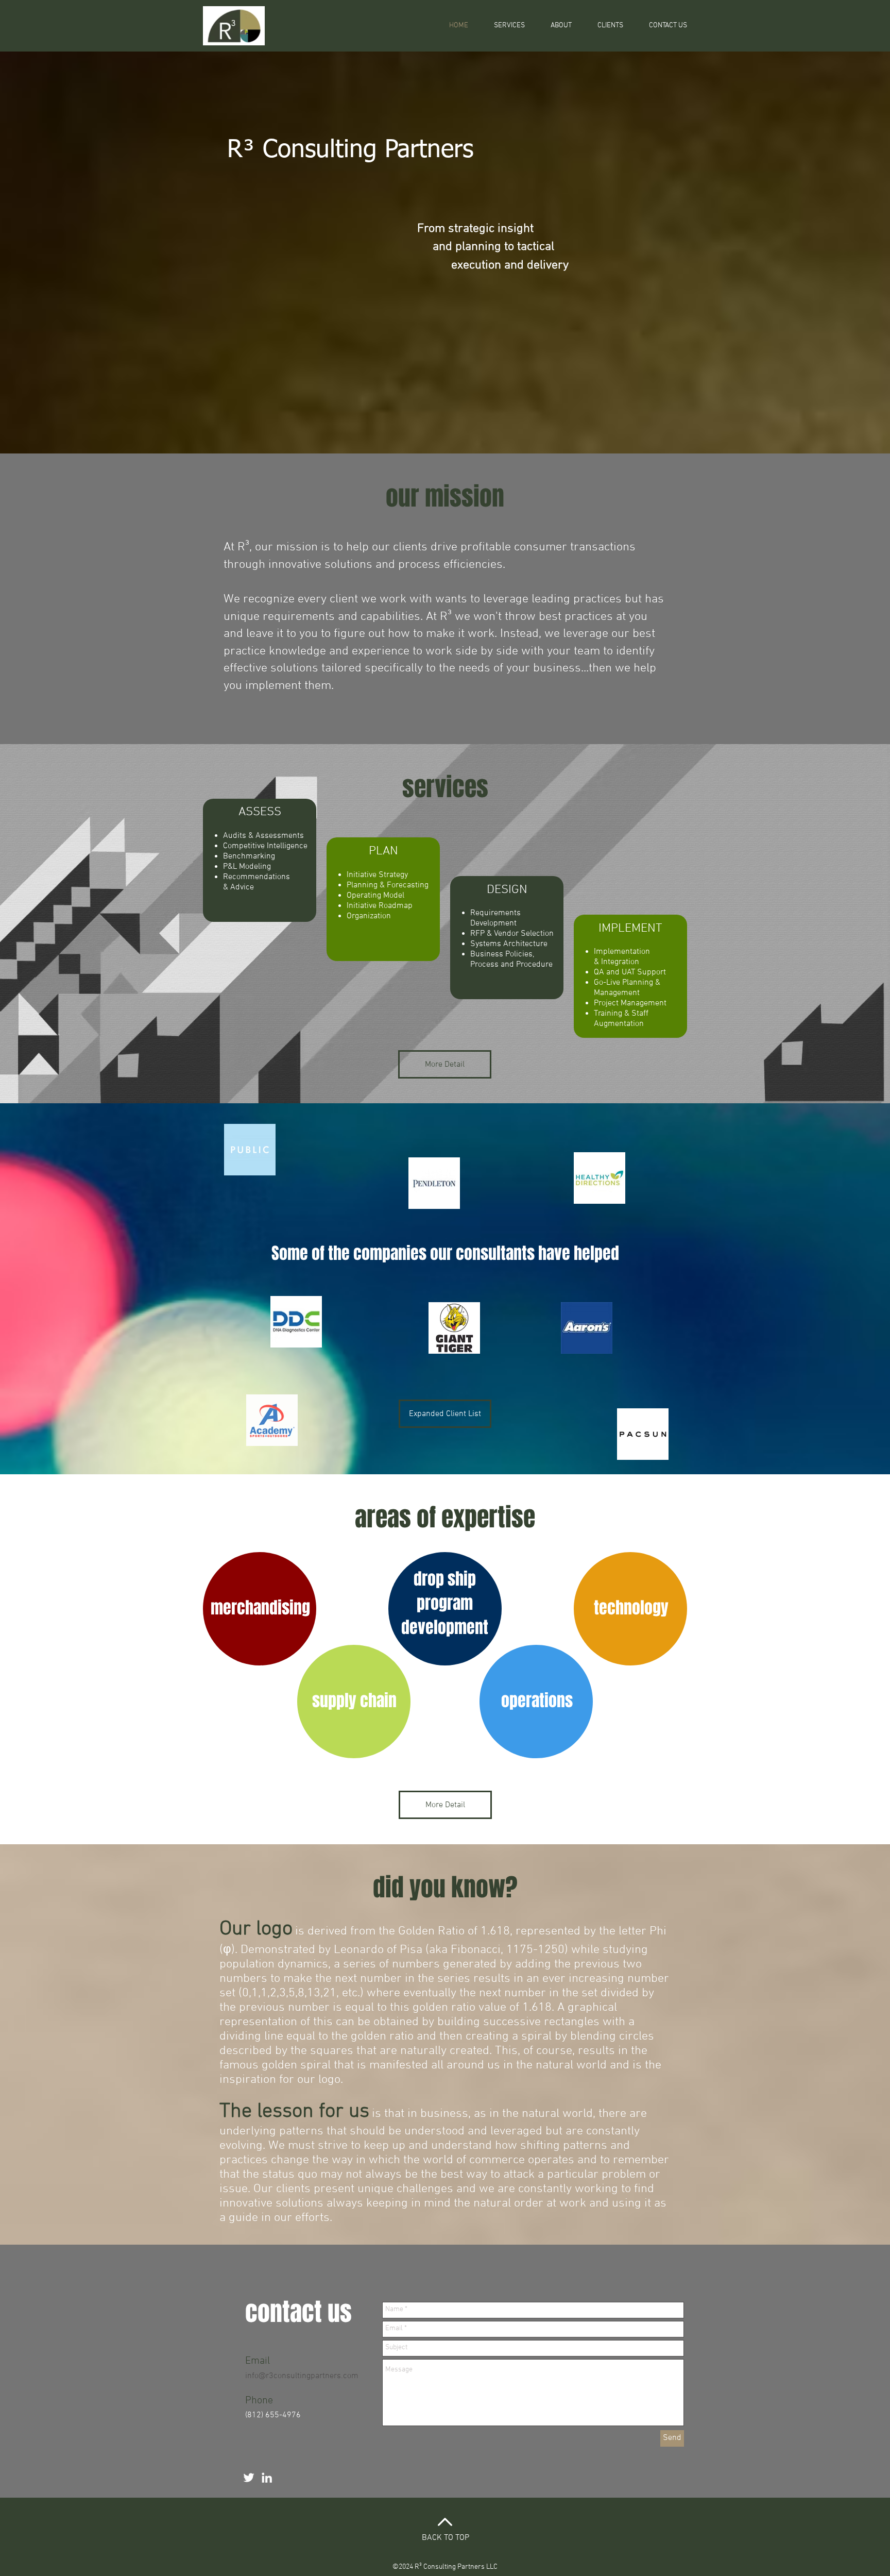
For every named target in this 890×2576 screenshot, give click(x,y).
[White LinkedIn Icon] (267, 2478)
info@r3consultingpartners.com (302, 2376)
